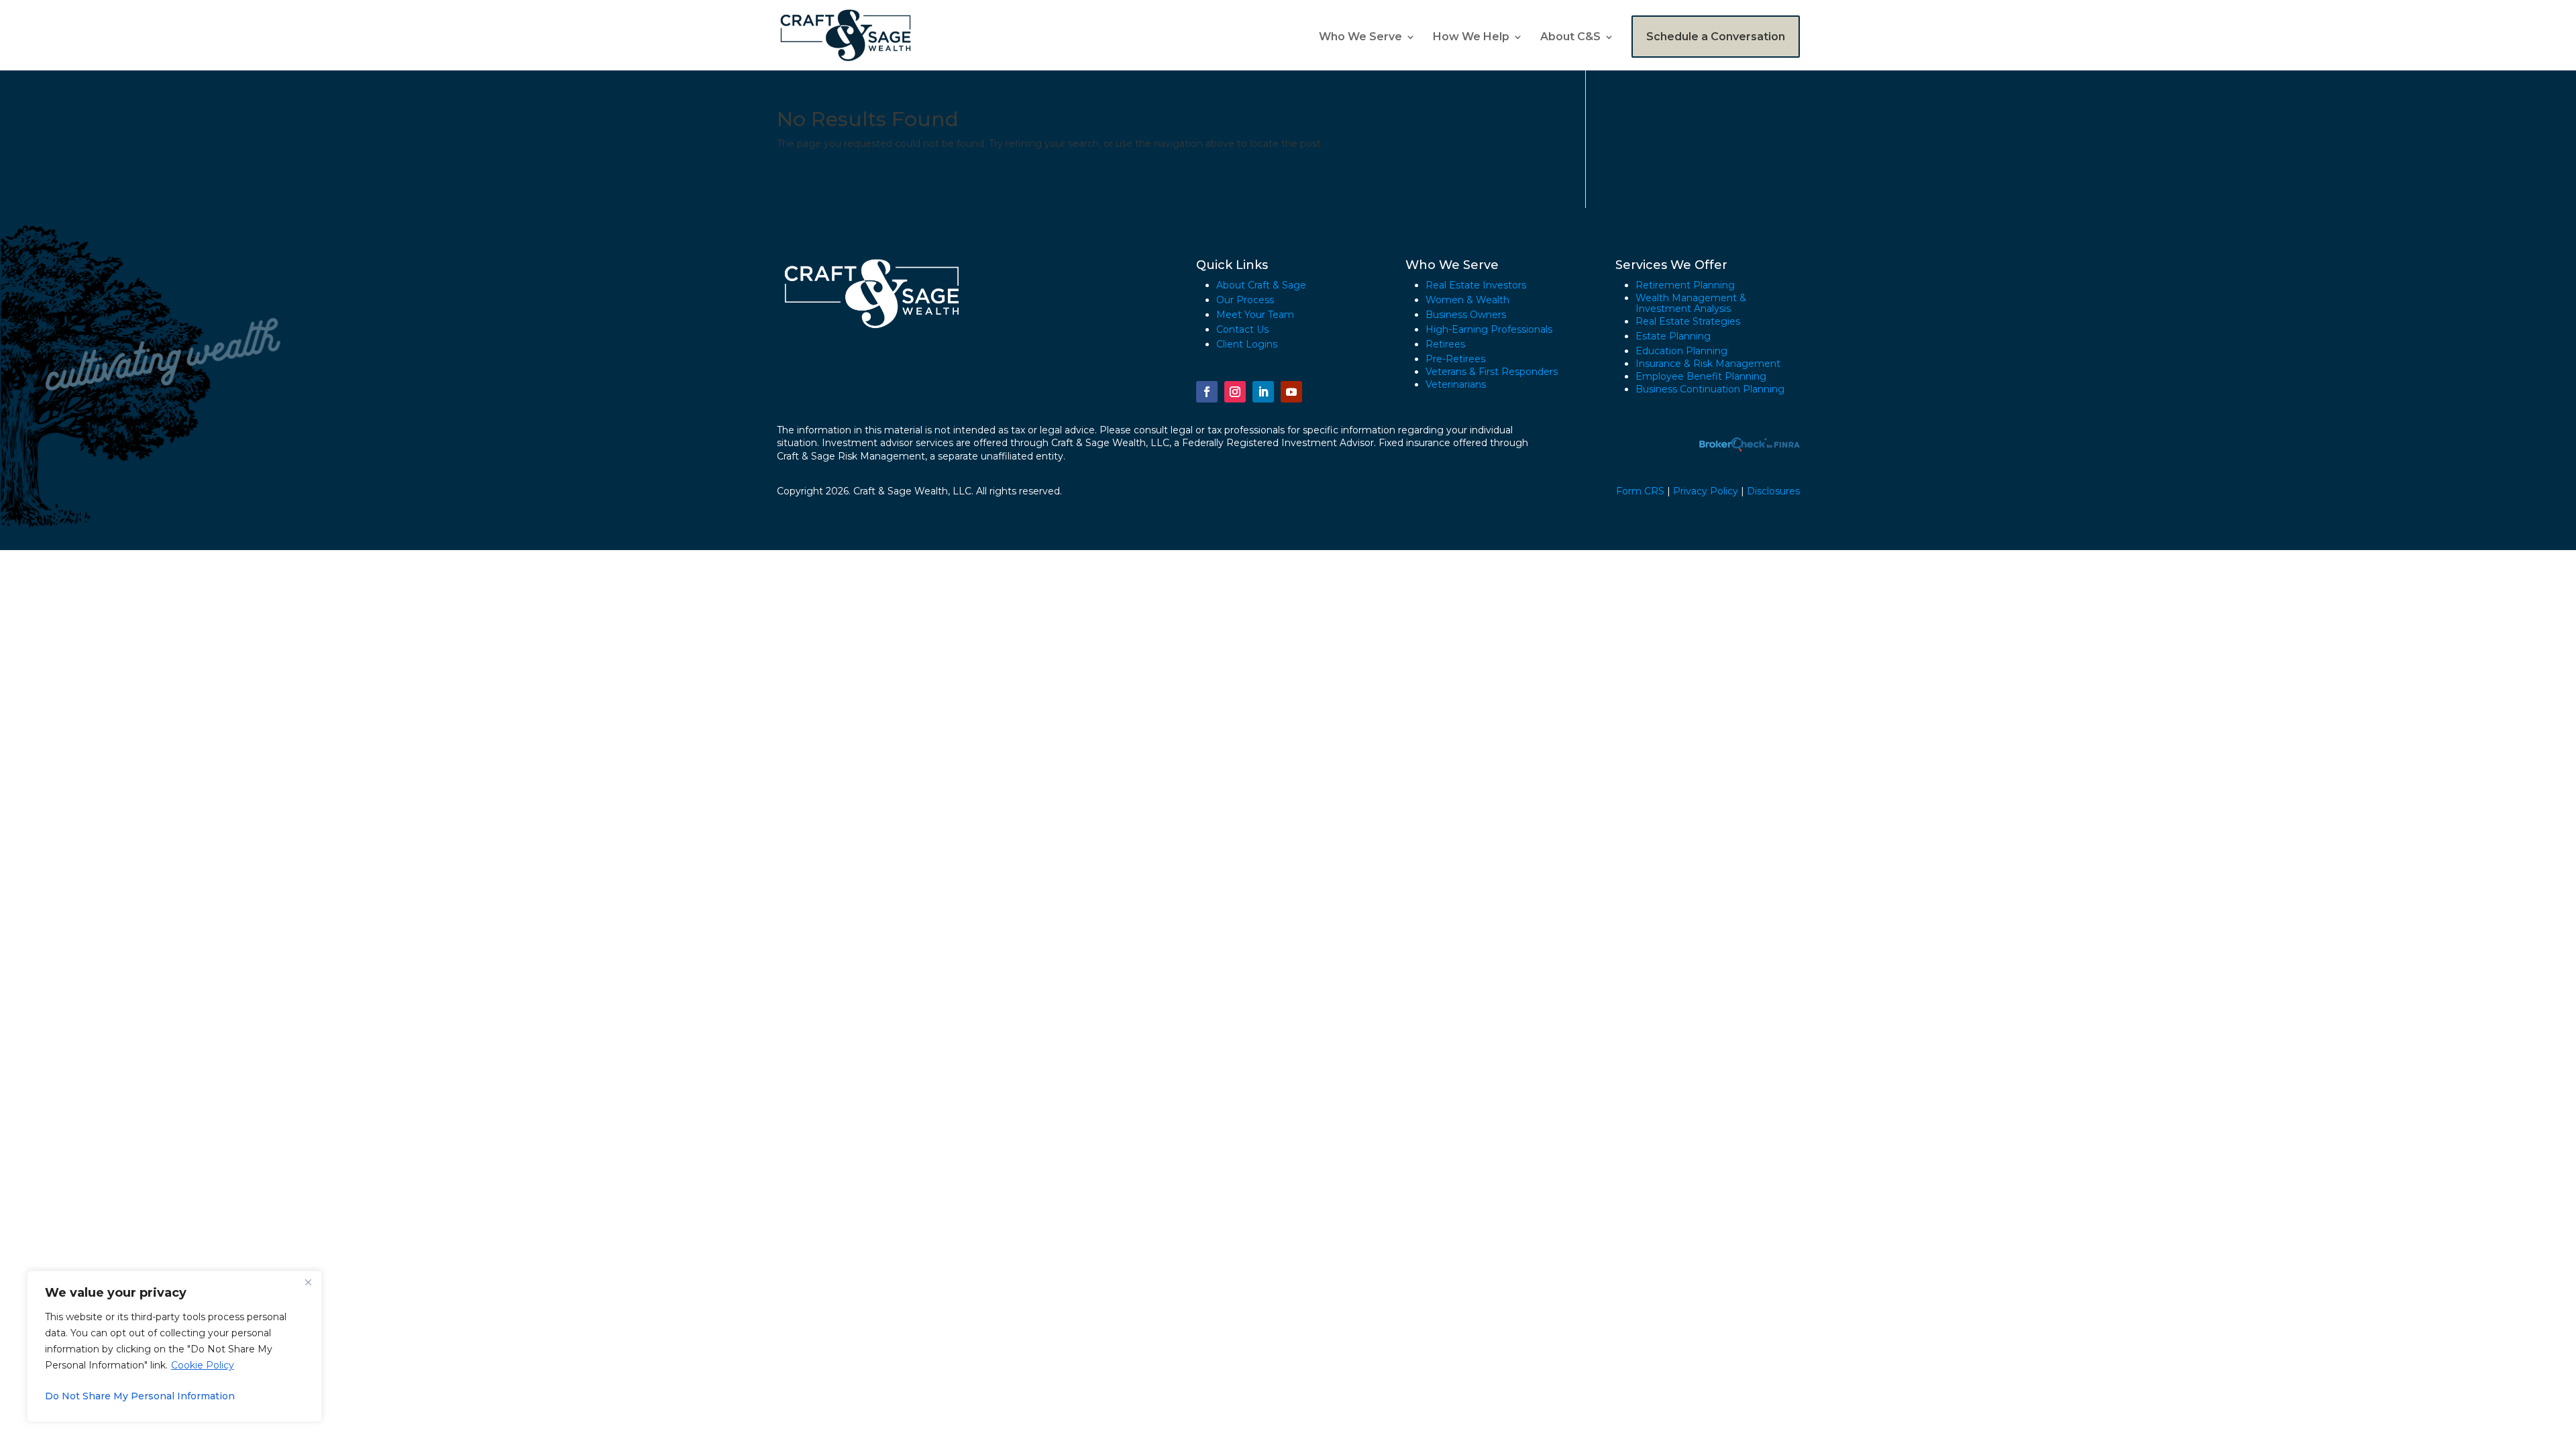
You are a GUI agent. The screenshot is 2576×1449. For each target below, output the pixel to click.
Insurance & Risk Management (1708, 364)
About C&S (1570, 38)
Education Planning (1681, 351)
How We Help (1471, 38)
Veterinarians (1456, 384)
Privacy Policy (1706, 491)
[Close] (308, 1282)
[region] (174, 1346)
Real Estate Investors (1476, 285)
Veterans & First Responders (1492, 372)
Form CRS (1640, 491)
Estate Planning (1673, 336)
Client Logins (1247, 344)
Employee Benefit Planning (1701, 376)
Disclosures (1773, 491)
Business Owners (1466, 315)
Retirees (1445, 344)
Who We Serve (1360, 38)
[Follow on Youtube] (1291, 392)
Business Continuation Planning (1710, 389)
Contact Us (1242, 329)
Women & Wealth (1467, 300)
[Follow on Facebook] (1207, 392)
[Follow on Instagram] (1235, 392)
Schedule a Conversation (1716, 37)
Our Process (1245, 300)
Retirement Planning (1685, 285)
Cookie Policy (203, 1365)
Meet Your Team (1255, 315)
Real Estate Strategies (1688, 321)
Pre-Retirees (1455, 359)
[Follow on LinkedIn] (1263, 392)
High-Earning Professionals (1489, 329)
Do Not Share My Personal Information (140, 1396)
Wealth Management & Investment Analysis (1691, 303)
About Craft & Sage (1261, 285)
